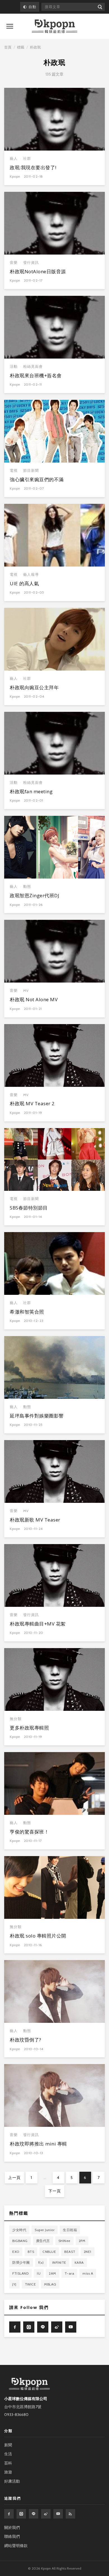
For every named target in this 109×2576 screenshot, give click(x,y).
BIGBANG (20, 2241)
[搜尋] (100, 7)
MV (26, 991)
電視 (14, 471)
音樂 (14, 263)
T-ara (69, 2273)
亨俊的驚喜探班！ (29, 1832)
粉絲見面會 (33, 367)
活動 (14, 367)
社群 (27, 159)
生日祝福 (70, 2230)
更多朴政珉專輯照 (29, 1728)
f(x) (41, 2262)
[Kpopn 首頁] (54, 26)
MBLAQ (50, 2284)
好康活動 (12, 2481)
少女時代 (19, 2230)
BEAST (70, 2252)
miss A (88, 2273)
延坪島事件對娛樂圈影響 (37, 1416)
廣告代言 (43, 2241)
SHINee (64, 2241)
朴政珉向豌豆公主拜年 (34, 687)
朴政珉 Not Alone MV (34, 999)
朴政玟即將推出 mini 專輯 (38, 2144)
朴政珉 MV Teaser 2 (32, 1103)
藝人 (14, 159)
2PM (82, 2241)
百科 (8, 2463)
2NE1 (88, 2252)
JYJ (14, 2284)
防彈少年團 (21, 2262)
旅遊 (8, 2472)
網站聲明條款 (16, 2546)
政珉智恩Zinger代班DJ (35, 895)
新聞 (8, 2445)
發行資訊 (31, 263)
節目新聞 (31, 471)
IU (39, 2273)
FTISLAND (20, 2273)
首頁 (8, 47)
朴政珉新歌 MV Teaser (35, 1520)
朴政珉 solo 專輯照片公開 (38, 1936)
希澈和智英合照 (27, 1312)
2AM (53, 2273)
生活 (8, 2454)
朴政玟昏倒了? (26, 2040)
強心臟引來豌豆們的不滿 (37, 479)
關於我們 (12, 2527)
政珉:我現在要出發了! (33, 167)
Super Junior (45, 2230)
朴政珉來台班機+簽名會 (36, 375)
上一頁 (14, 2178)
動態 (27, 887)
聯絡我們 (12, 2536)
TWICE (30, 2284)
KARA (79, 2262)
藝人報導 (31, 575)
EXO (16, 2252)
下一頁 (55, 2191)
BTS (31, 2252)
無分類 (16, 1719)
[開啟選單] (10, 26)
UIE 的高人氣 (24, 583)
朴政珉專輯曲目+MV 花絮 (38, 1624)
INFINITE (59, 2262)
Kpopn (15, 176)
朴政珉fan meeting (31, 791)
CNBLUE (49, 2252)
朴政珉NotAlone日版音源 (38, 271)
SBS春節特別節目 (29, 1208)
